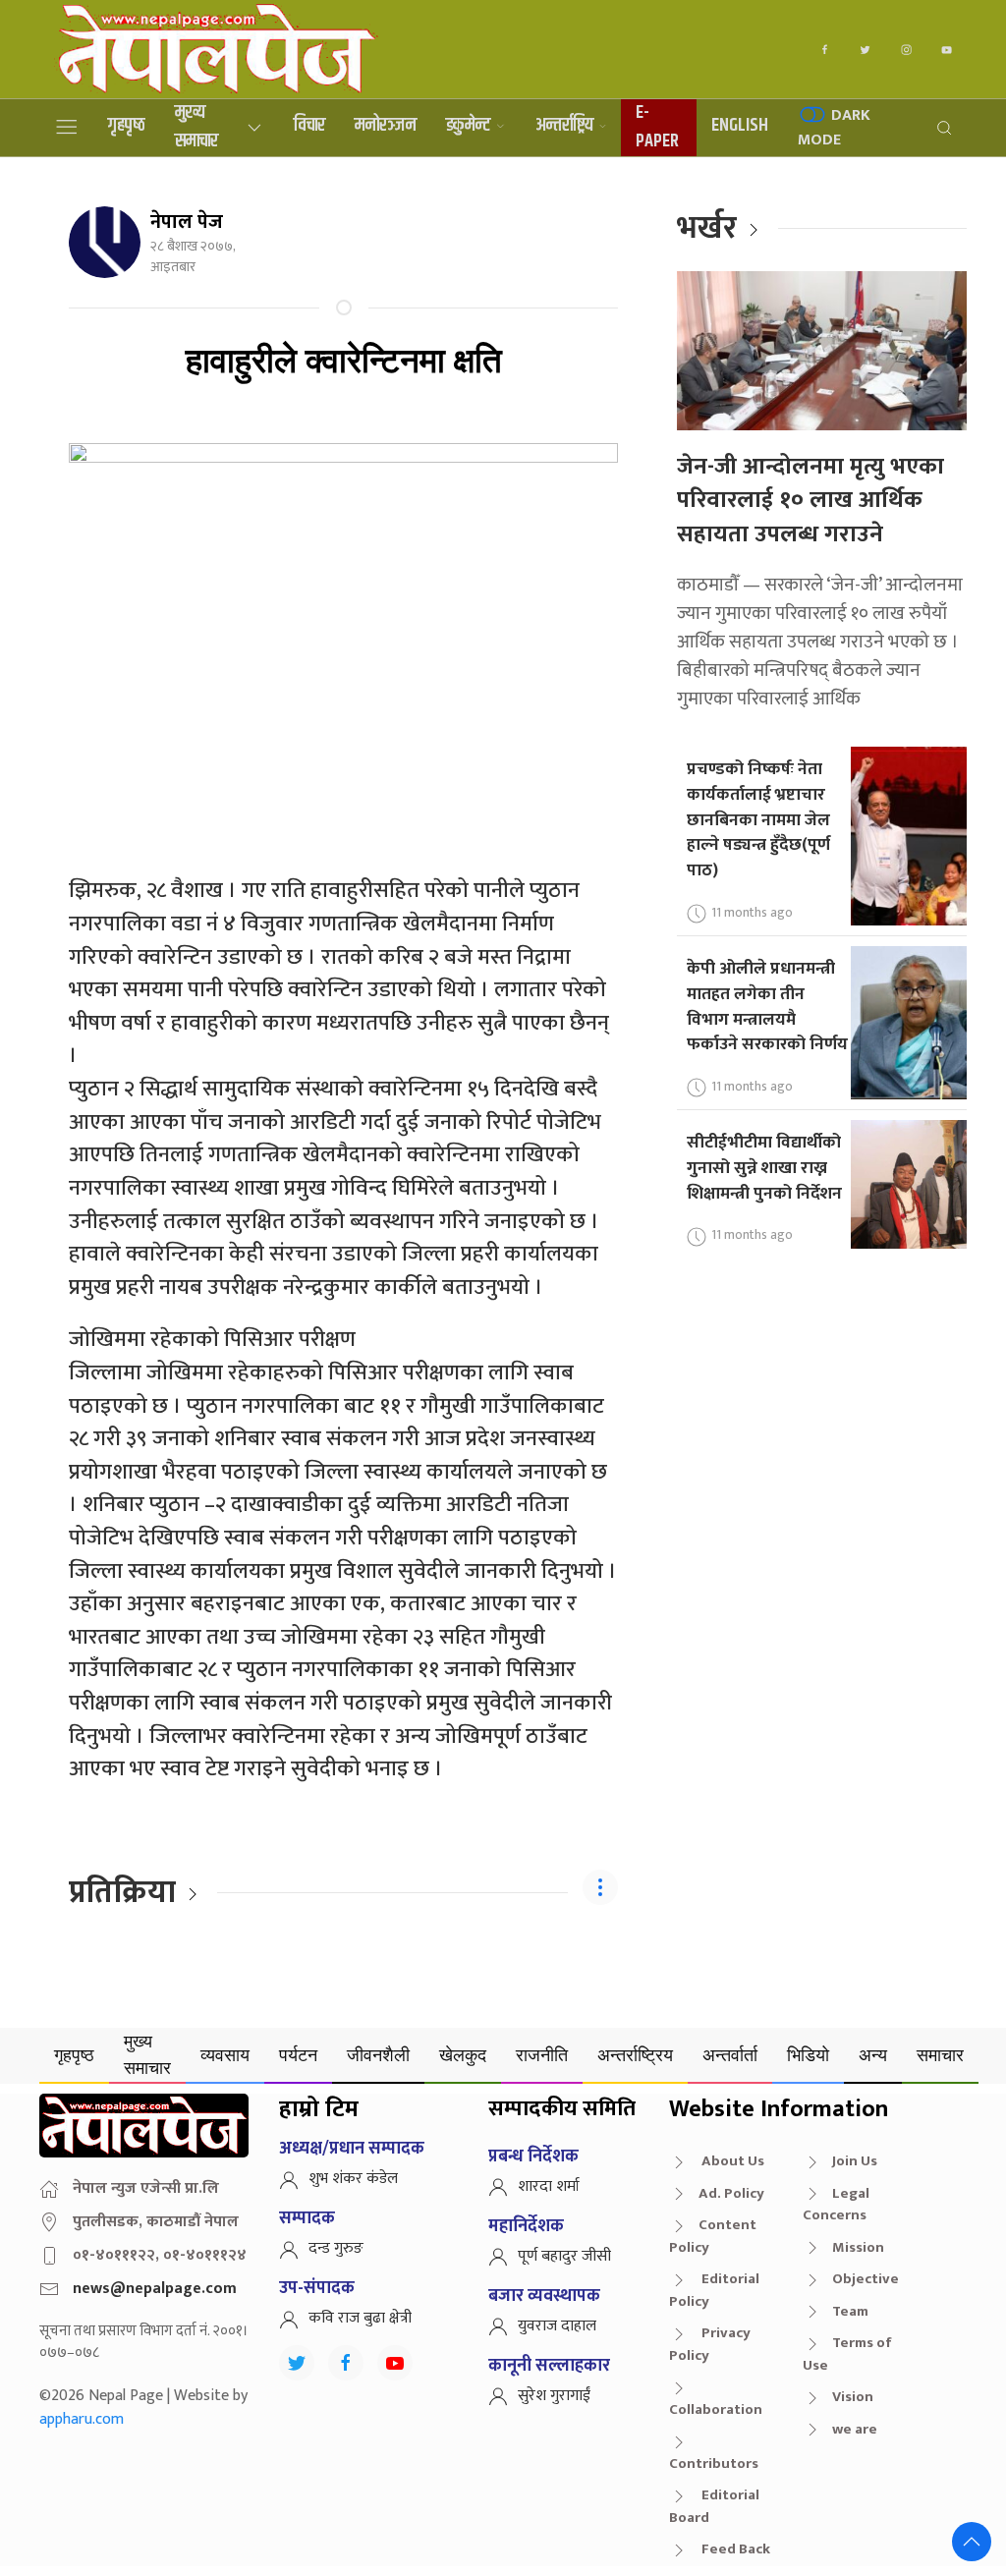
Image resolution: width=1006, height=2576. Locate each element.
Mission (858, 2247)
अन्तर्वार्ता (730, 2055)
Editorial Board (714, 2506)
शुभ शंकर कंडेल (353, 2179)
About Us (731, 2161)
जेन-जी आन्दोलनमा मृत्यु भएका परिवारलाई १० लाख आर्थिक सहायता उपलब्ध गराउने (810, 501)
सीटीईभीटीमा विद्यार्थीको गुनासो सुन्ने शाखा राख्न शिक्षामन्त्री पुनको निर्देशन (764, 1167)
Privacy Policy (710, 2344)
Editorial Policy (714, 2290)
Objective (866, 2279)
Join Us (855, 2161)
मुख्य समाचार (196, 127)
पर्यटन (298, 2055)
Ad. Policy (731, 2193)
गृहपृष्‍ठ (127, 125)
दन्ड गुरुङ (336, 2248)
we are (855, 2429)
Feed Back (734, 2549)
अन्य (873, 2055)
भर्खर (707, 228)
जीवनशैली (378, 2055)
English (740, 125)
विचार (309, 125)
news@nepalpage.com (155, 2289)
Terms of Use (847, 2354)
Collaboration (716, 2409)
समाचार (940, 2055)
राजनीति (542, 2055)
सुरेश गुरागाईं (554, 2396)
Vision (853, 2397)
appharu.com (82, 2419)
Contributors (714, 2464)
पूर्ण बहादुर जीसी (564, 2256)
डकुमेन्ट (468, 125)
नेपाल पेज (187, 222)
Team (850, 2311)
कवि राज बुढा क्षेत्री (360, 2318)
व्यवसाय (225, 2055)
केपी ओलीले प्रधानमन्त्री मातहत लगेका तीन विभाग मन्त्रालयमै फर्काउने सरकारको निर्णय (767, 1006)
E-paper (657, 127)
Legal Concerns (836, 2205)
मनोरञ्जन (386, 125)
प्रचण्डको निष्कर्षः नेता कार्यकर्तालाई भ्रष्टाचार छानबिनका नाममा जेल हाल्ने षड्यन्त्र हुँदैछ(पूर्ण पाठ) (758, 819)
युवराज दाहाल (557, 2326)
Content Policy (713, 2236)
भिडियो (808, 2055)
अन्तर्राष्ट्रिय (564, 125)
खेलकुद (463, 2055)
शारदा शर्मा (549, 2186)
